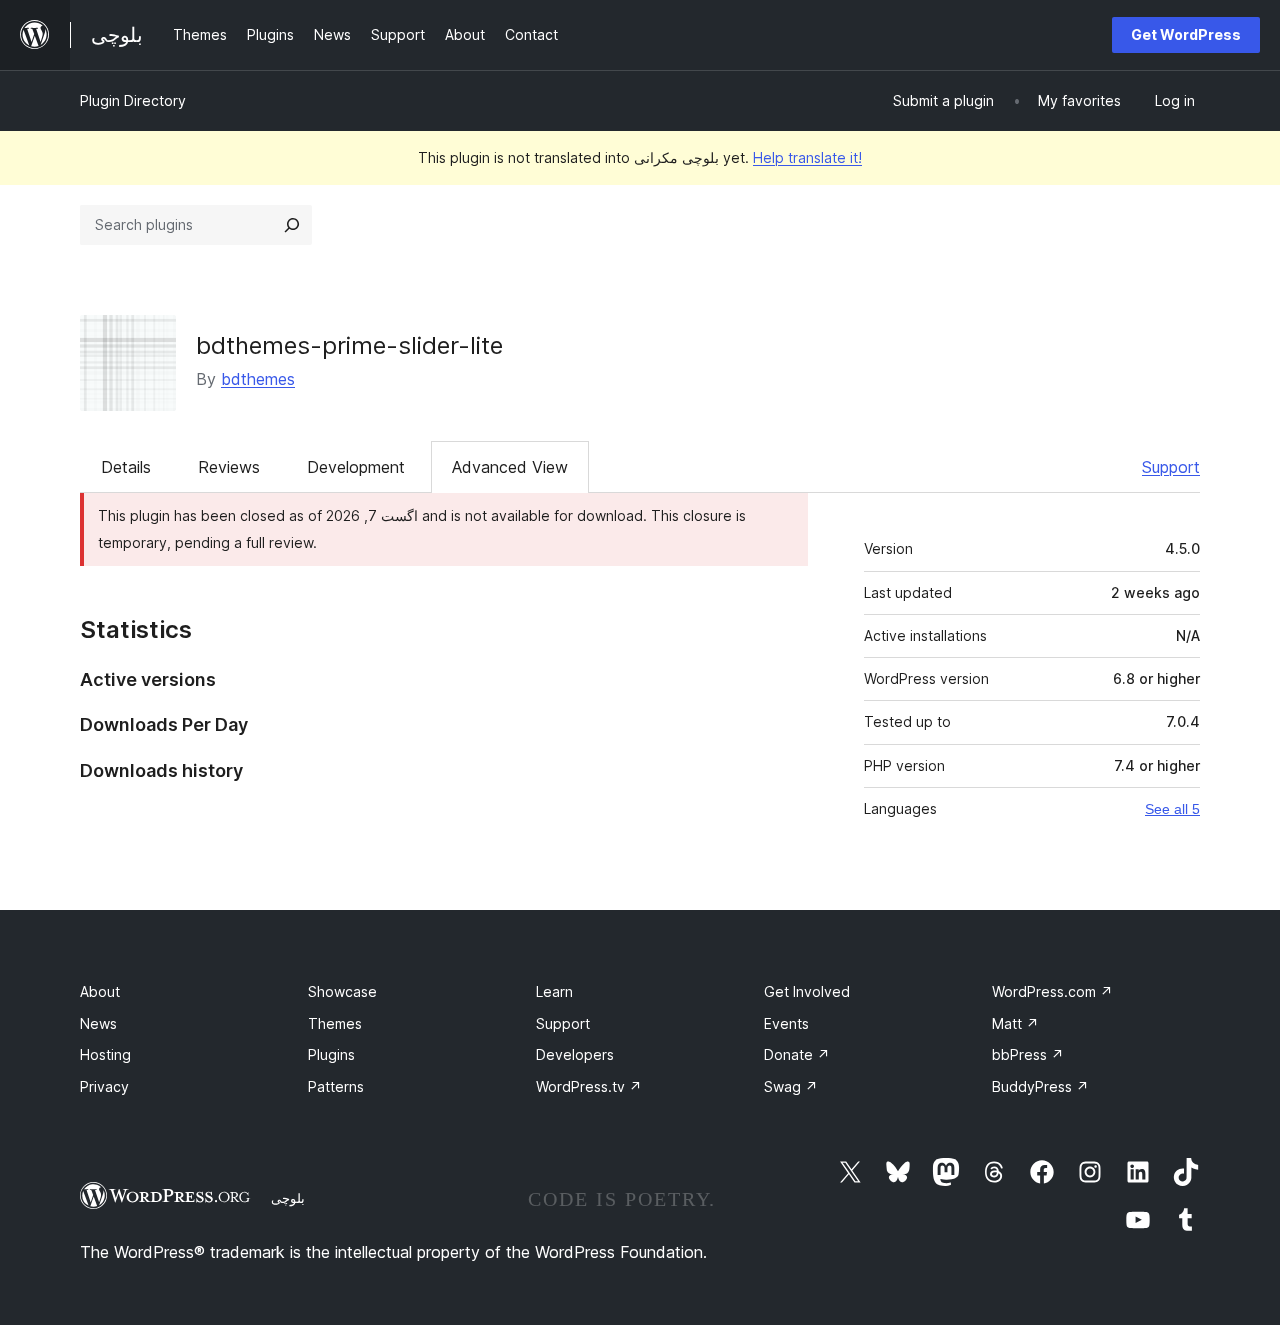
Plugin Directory (133, 100)
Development (356, 467)
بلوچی (288, 1198)
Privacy (104, 1086)
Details (126, 467)
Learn (554, 991)
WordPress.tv (589, 1086)
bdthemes (258, 379)
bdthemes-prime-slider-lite (349, 345)
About (100, 991)
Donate (797, 1054)
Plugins (331, 1054)
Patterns (336, 1086)
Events (786, 1023)
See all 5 (1172, 809)
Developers (575, 1054)
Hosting (105, 1054)
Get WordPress (1186, 34)
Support (1171, 467)
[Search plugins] (292, 225)
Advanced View (510, 467)
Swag (791, 1086)
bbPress (1028, 1054)
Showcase (342, 991)
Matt (1015, 1023)
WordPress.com (1052, 991)
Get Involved (807, 991)
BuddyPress (1040, 1086)
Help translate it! (807, 157)
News (98, 1023)
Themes (335, 1023)
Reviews (229, 467)
